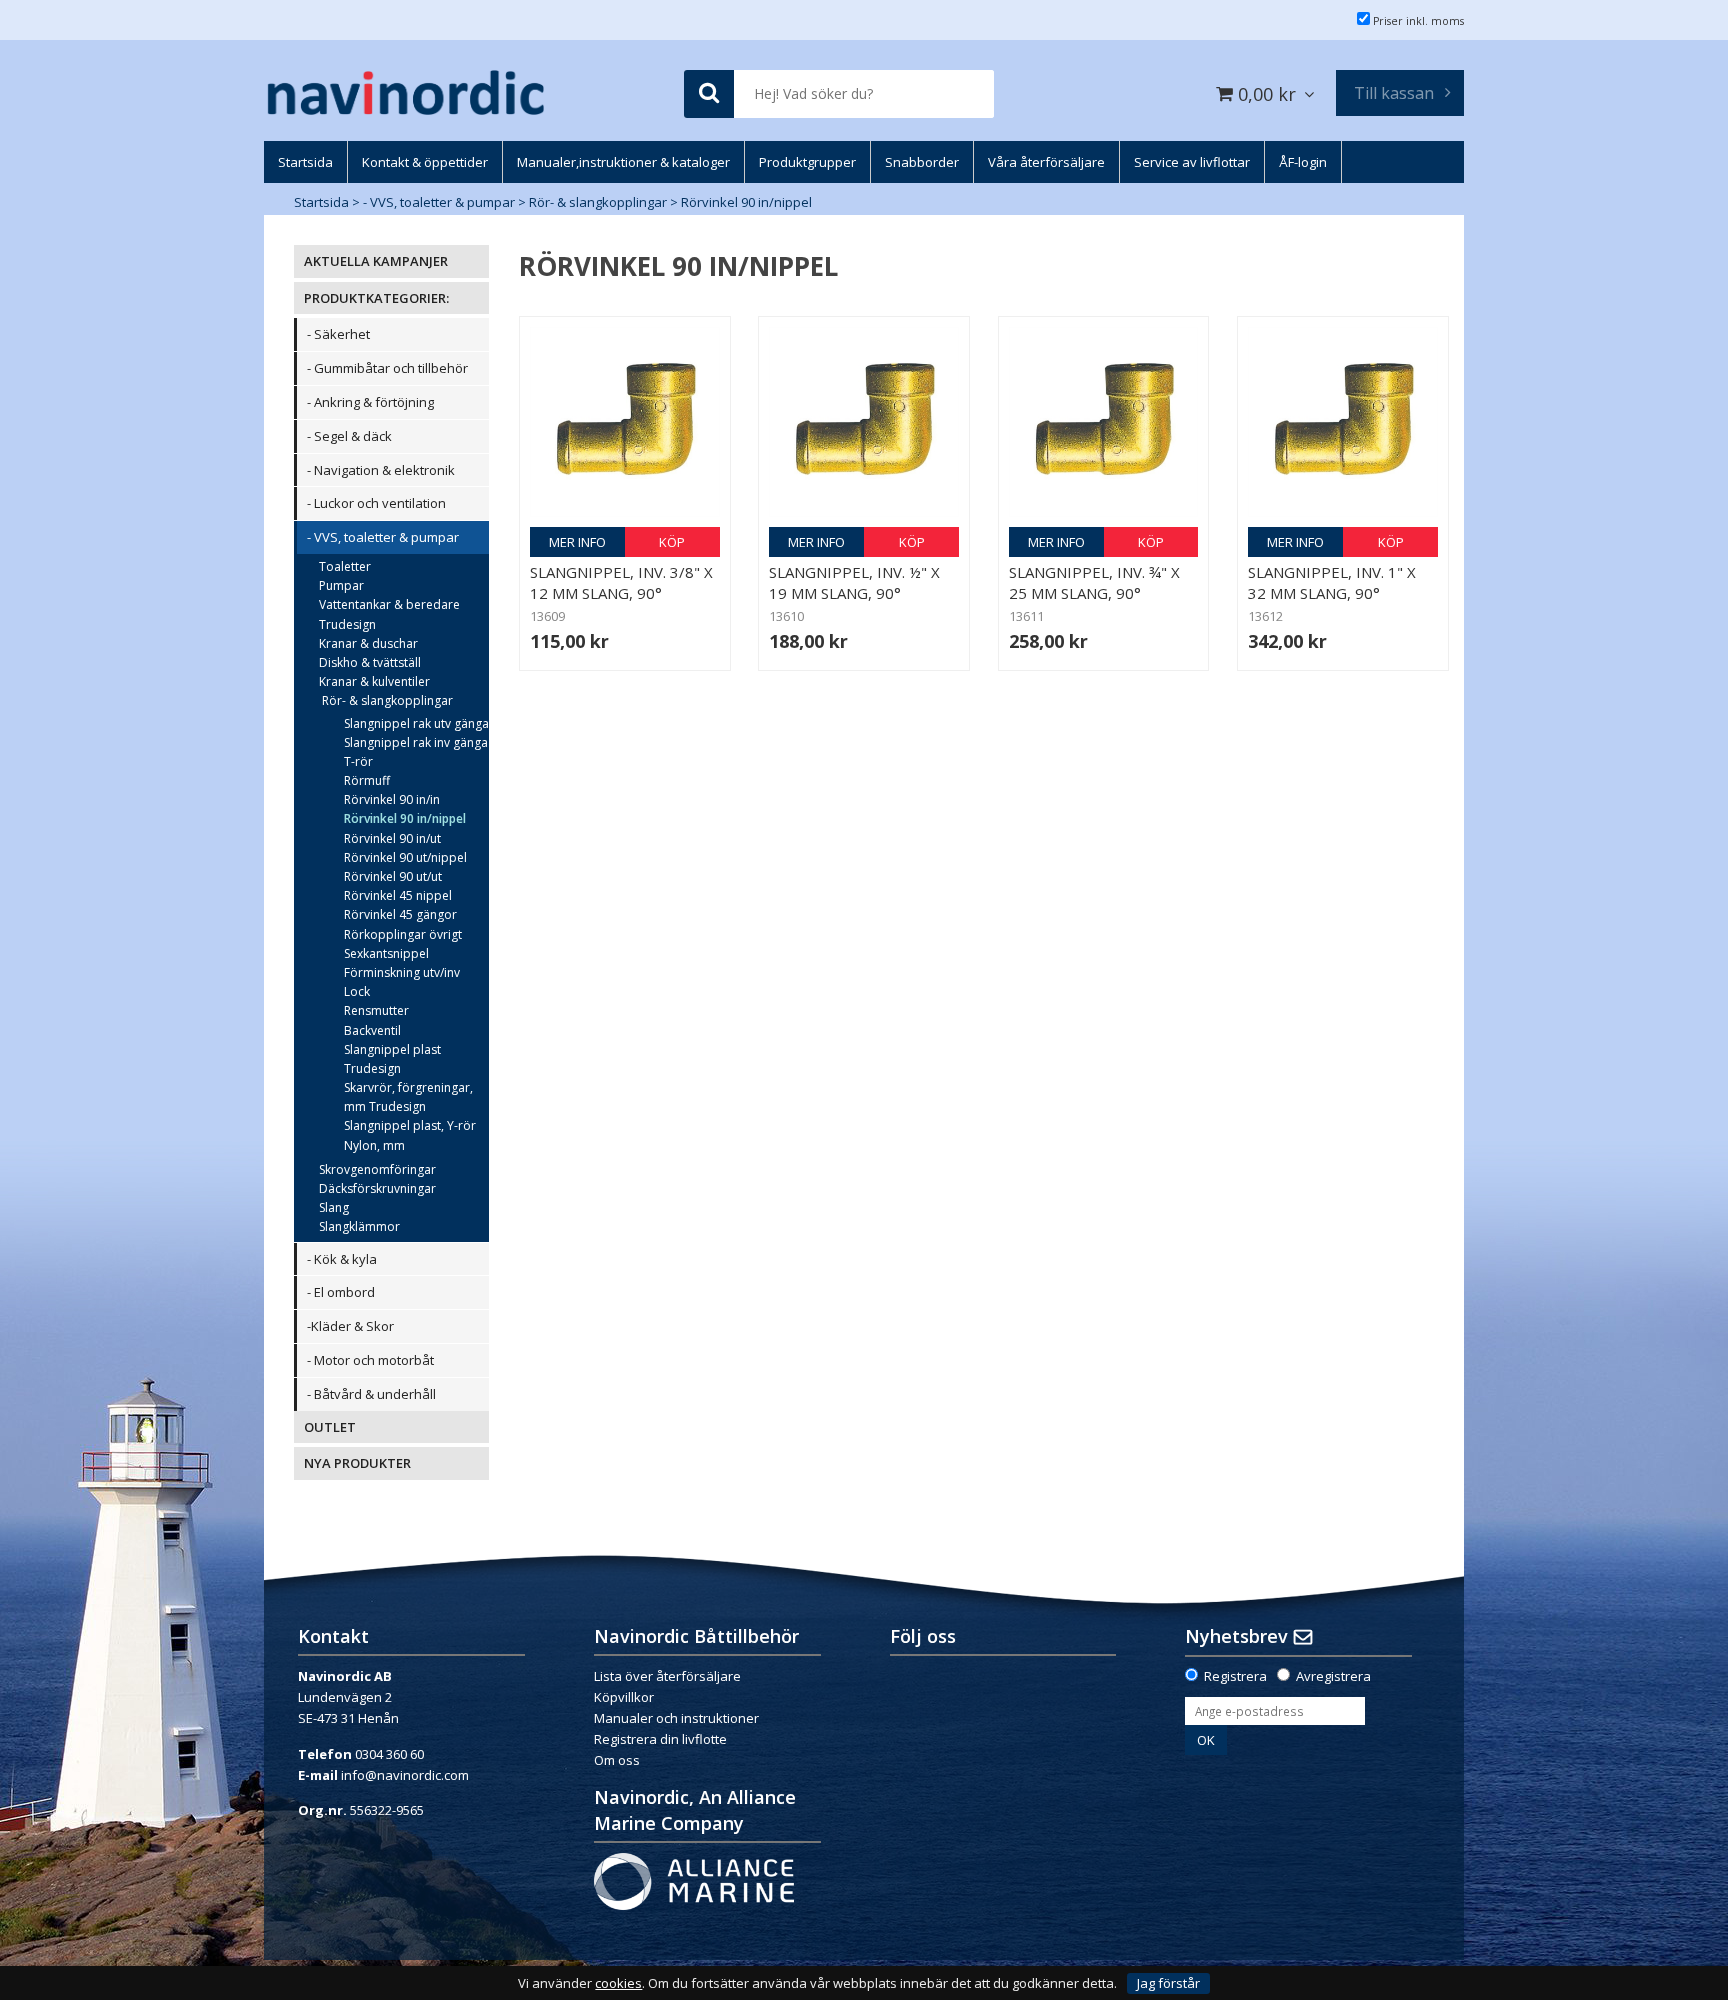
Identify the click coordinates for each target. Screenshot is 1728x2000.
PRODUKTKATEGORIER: (376, 298)
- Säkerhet (338, 334)
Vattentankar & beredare (389, 604)
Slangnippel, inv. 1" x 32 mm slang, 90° (1332, 582)
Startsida (321, 202)
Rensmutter (376, 1010)
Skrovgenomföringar (377, 1169)
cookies (618, 1983)
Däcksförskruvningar (377, 1188)
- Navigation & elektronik (381, 470)
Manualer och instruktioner (676, 1718)
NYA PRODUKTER (357, 1463)
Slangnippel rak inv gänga (416, 742)
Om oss (617, 1760)
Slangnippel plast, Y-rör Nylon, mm (410, 1135)
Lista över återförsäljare (667, 1676)
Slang (334, 1207)
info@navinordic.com (405, 1775)
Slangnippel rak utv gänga (416, 723)
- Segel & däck (349, 436)
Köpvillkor (624, 1697)
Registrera (1235, 1676)
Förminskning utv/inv (402, 972)
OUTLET (330, 1427)
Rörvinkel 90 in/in (392, 799)
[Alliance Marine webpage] (694, 1880)
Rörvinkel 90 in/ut (392, 838)
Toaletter (345, 566)
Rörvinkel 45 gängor (400, 914)
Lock (357, 991)
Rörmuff (367, 780)
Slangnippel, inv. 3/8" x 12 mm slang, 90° (621, 582)
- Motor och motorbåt (370, 1360)
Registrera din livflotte (660, 1739)
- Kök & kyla (342, 1259)
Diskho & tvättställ (370, 662)
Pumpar (341, 585)
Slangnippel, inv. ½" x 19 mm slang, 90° (854, 582)
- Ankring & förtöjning (370, 402)
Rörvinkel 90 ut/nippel (405, 857)
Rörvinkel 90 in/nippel (746, 202)
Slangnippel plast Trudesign (392, 1059)
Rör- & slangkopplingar (598, 202)
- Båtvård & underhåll (371, 1394)
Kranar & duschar (368, 643)
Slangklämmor (359, 1226)
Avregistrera (1333, 1676)
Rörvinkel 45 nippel (398, 895)
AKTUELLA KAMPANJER (376, 261)
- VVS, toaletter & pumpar (439, 202)
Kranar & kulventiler (374, 681)
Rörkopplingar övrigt (403, 934)
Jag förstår (1168, 1983)
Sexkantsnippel (386, 953)
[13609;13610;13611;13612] (625, 422)
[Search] (709, 94)
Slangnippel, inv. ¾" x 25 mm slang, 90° (1094, 582)
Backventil (372, 1030)
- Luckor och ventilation (376, 503)
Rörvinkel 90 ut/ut (393, 876)
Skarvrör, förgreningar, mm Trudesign (408, 1097)
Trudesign (347, 624)
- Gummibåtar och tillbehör (387, 368)
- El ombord (341, 1292)
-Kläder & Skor (350, 1326)
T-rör (358, 761)
